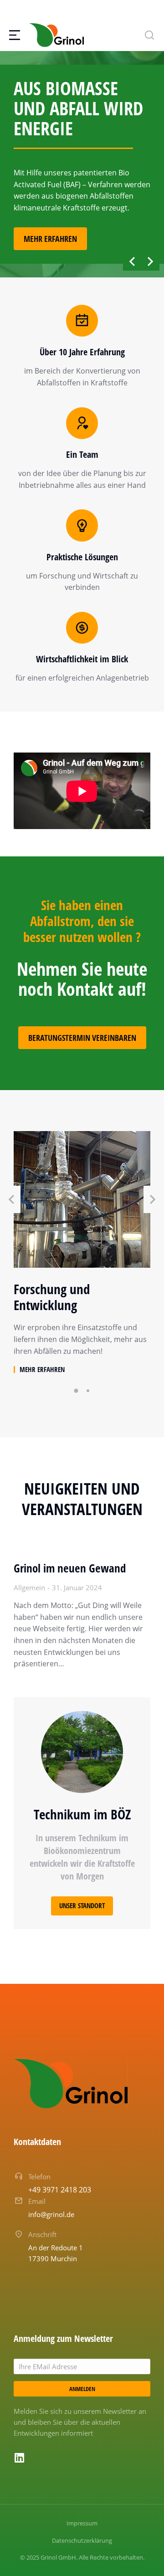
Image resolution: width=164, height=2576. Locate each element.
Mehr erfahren (50, 239)
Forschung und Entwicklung (52, 1297)
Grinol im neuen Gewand (70, 1568)
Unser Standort (82, 1905)
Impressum (82, 2523)
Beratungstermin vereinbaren (82, 1038)
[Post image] (82, 1199)
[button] (132, 261)
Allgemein (29, 1588)
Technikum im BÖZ (82, 1814)
